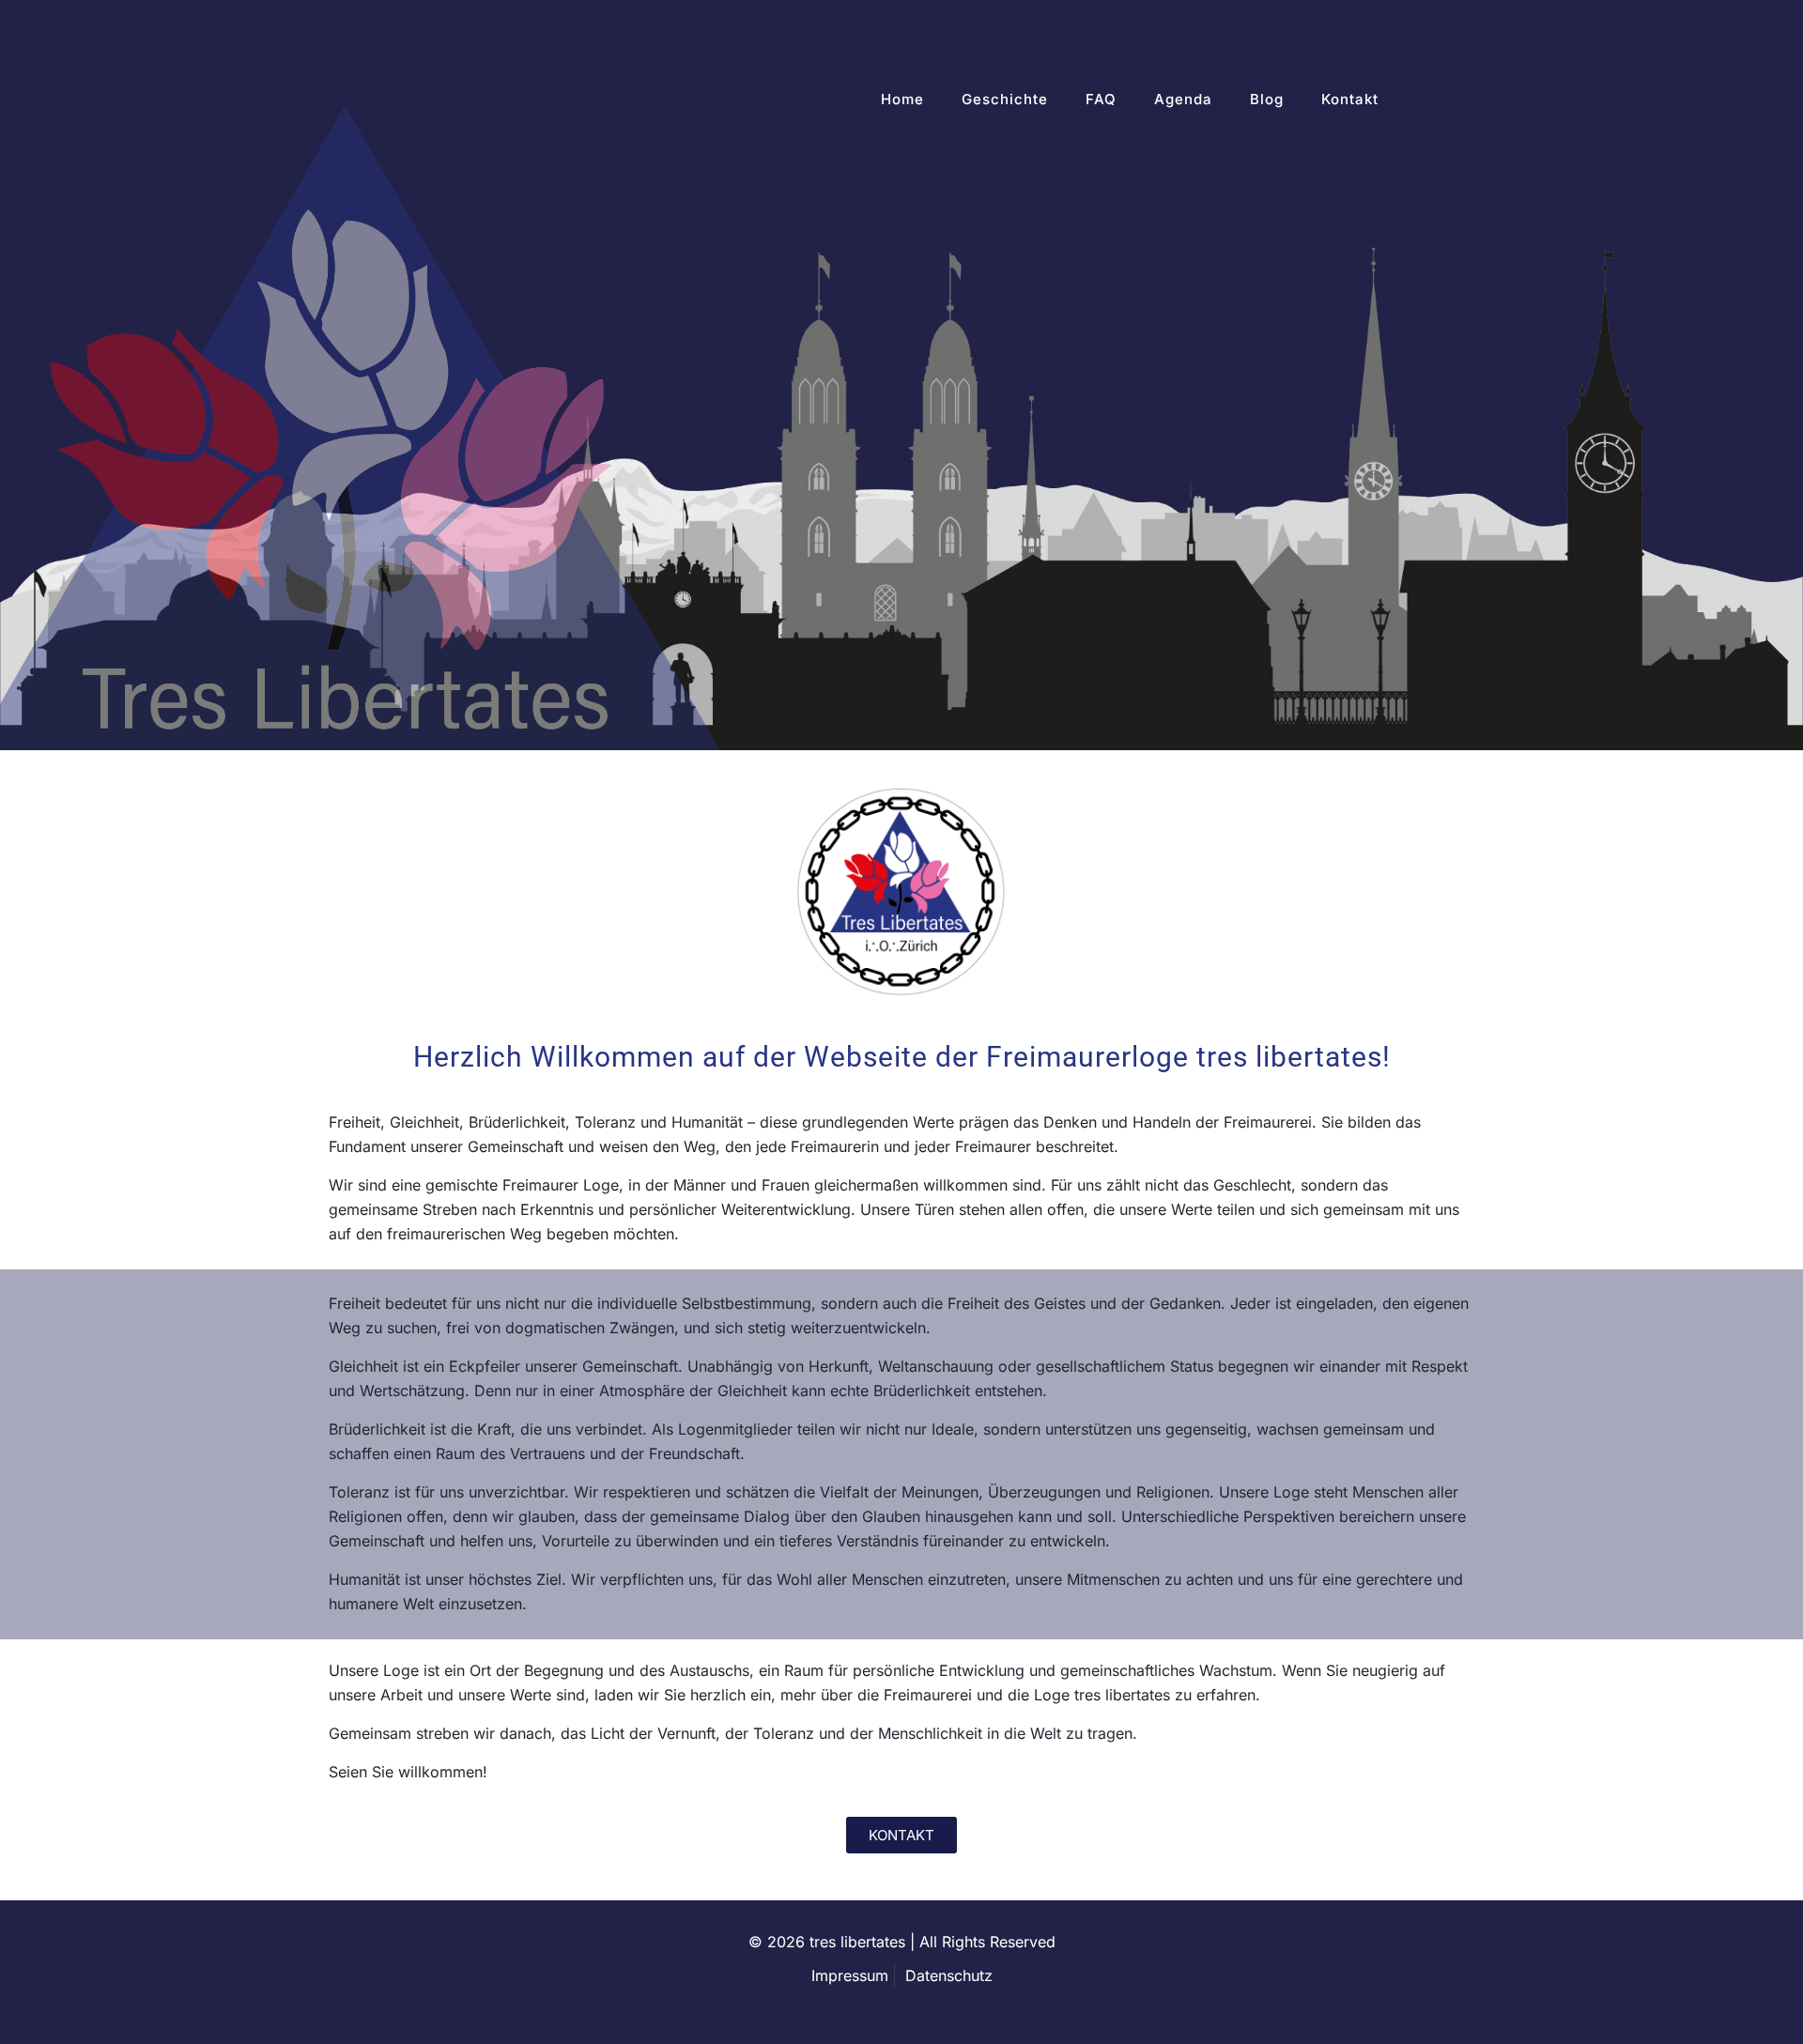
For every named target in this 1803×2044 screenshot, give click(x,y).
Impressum (850, 1975)
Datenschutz (949, 1975)
